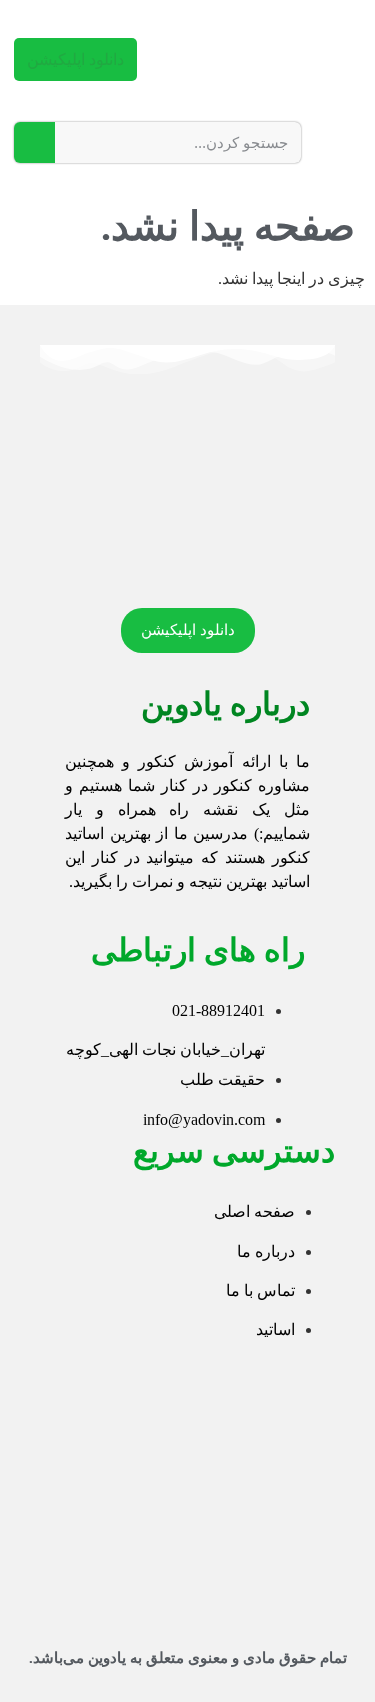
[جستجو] (34, 142)
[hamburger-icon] (342, 138)
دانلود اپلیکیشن (75, 59)
